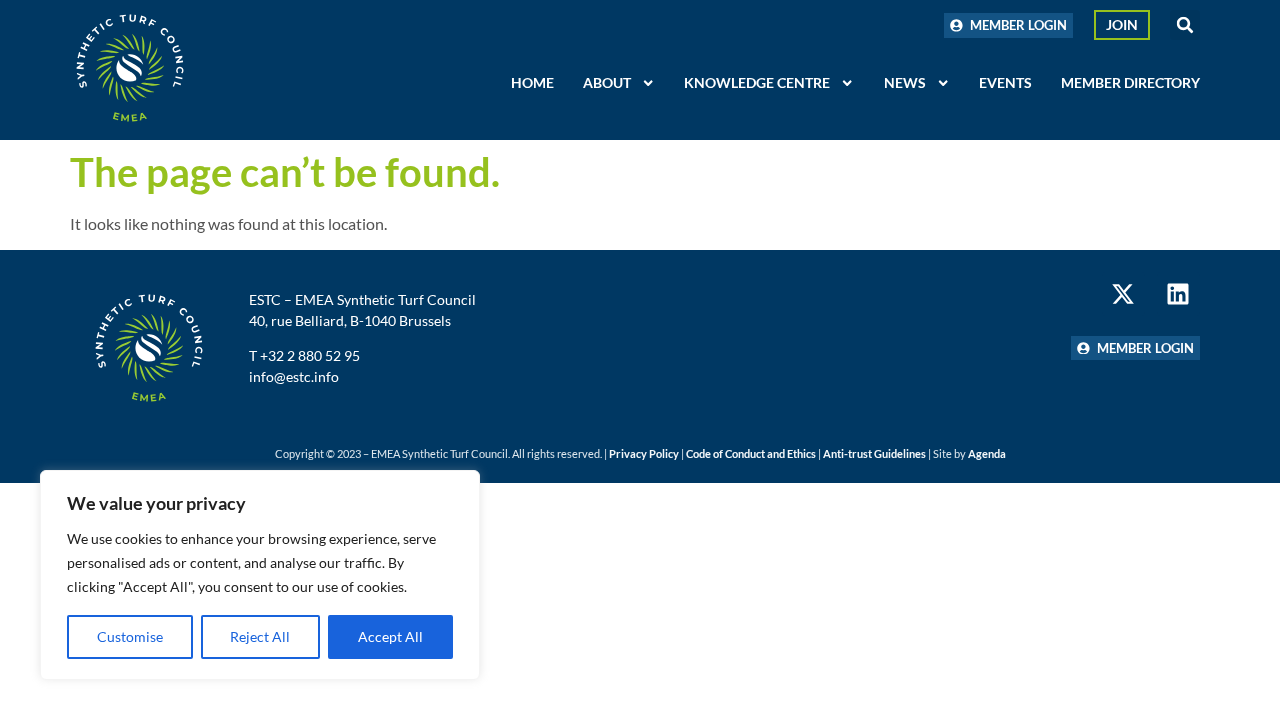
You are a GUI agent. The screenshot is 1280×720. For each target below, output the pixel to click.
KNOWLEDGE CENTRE (757, 82)
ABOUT (607, 82)
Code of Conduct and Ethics (751, 453)
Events (1005, 82)
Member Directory (1130, 82)
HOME (532, 82)
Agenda (987, 453)
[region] (260, 575)
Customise (130, 636)
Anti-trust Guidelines (874, 453)
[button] (1185, 25)
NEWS (905, 82)
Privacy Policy (644, 453)
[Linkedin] (1178, 293)
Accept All (390, 636)
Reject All (260, 636)
